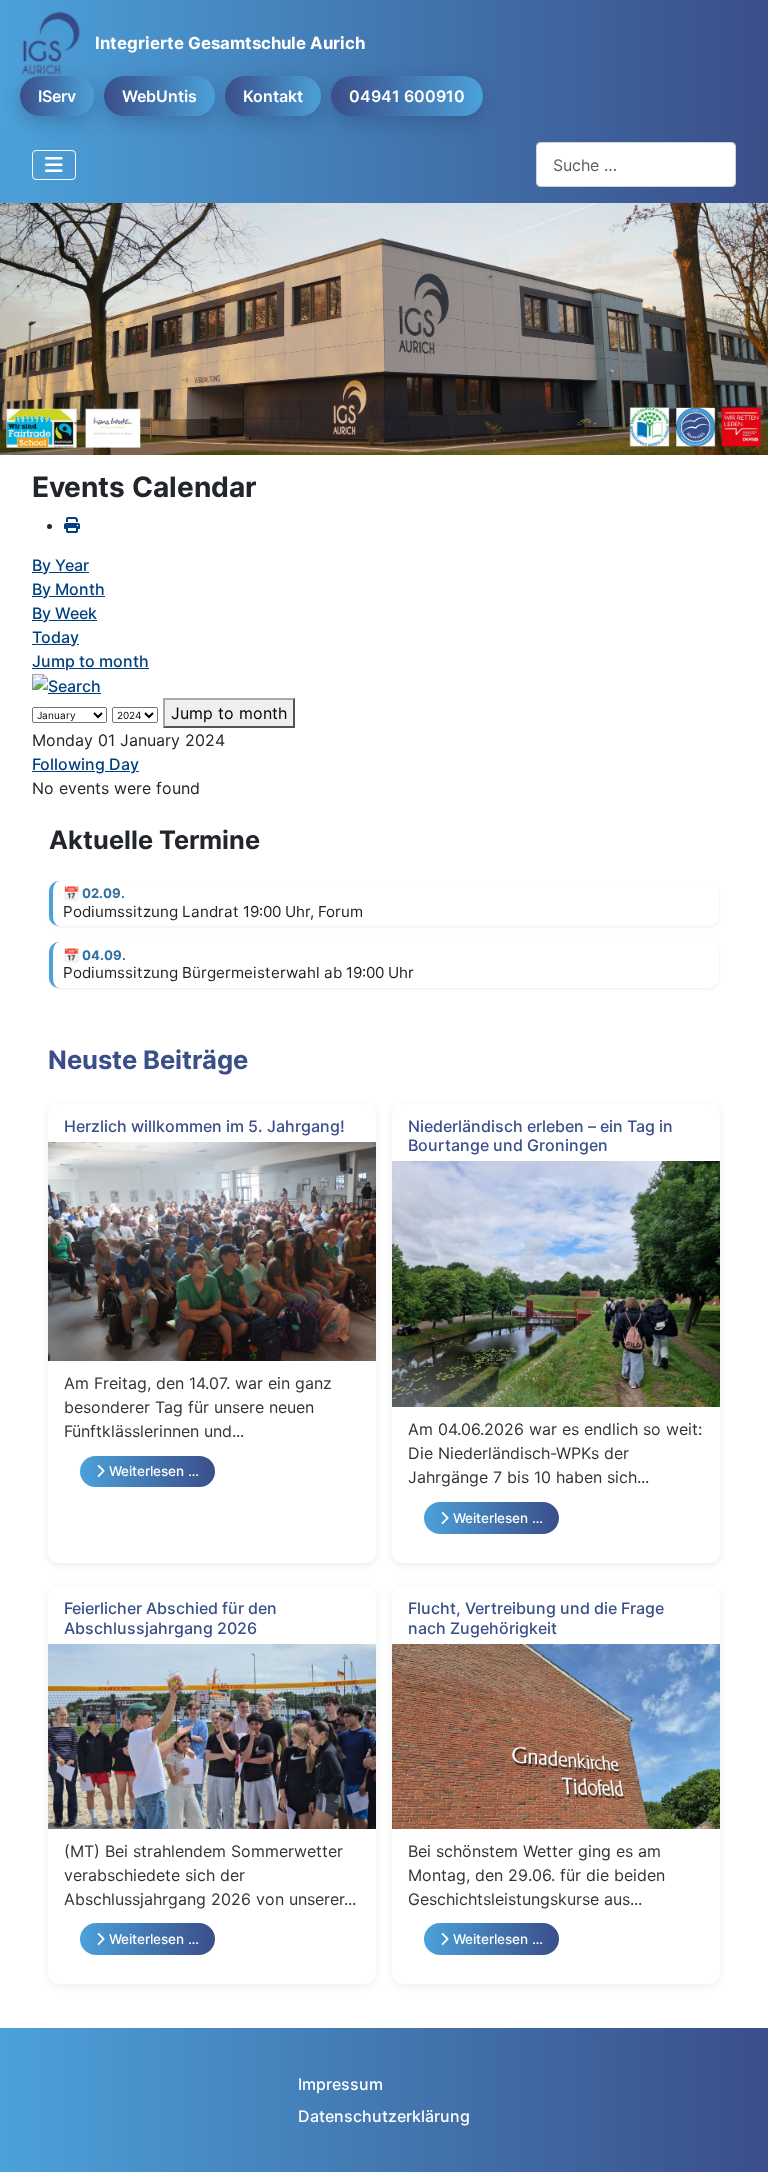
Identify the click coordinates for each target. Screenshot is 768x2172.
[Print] (72, 525)
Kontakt (273, 96)
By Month (68, 589)
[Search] (66, 685)
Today (55, 637)
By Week (64, 613)
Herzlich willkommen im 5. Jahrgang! (204, 1126)
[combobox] (636, 164)
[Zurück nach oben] (733, 2135)
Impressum (340, 2084)
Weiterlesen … (152, 1471)
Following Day (85, 764)
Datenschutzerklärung (384, 2116)
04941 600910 (407, 96)
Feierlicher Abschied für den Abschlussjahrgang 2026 (170, 1617)
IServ (57, 96)
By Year (60, 565)
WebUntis (159, 96)
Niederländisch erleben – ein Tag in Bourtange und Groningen (540, 1135)
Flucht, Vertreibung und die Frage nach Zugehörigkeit (536, 1617)
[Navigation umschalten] (54, 165)
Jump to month (90, 661)
